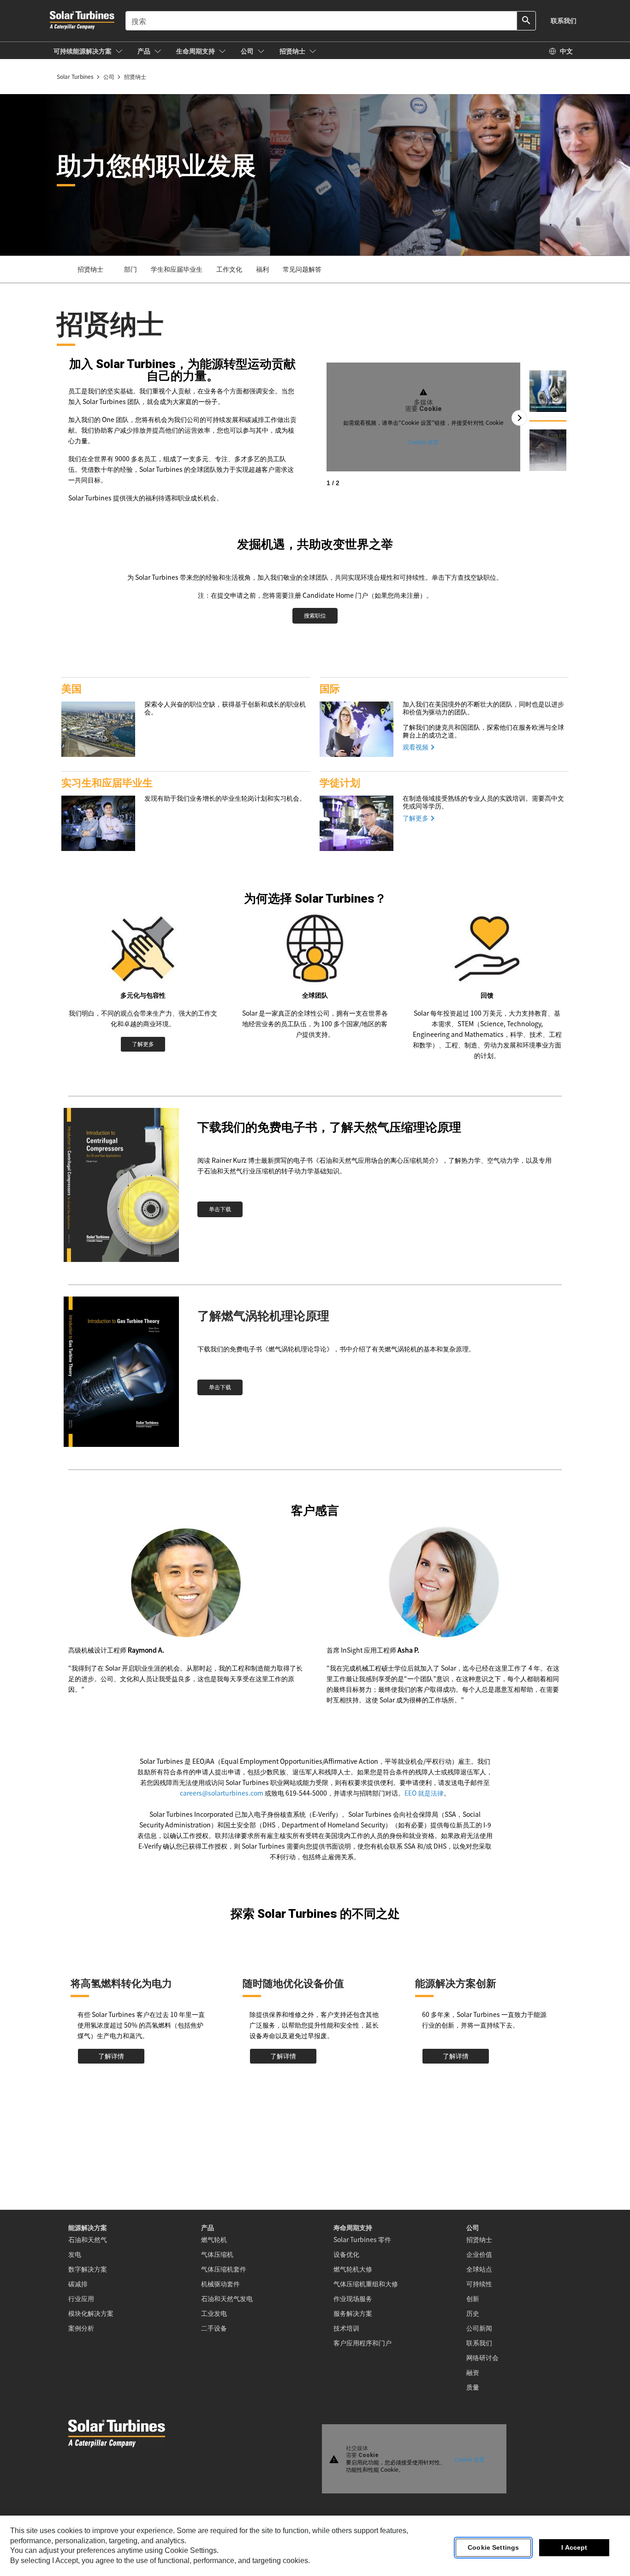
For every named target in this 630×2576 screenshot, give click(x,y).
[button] (88, 51)
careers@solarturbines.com (222, 1793)
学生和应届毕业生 (177, 269)
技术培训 (346, 2328)
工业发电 (214, 2313)
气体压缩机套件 (224, 2269)
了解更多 (416, 818)
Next (519, 418)
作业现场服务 (353, 2298)
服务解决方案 (353, 2313)
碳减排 (78, 2284)
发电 (75, 2254)
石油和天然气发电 (227, 2298)
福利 (262, 269)
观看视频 (416, 747)
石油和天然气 (88, 2239)
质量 (473, 2387)
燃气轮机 (214, 2239)
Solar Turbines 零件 (362, 2239)
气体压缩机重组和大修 (366, 2284)
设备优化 (346, 2254)
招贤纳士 (479, 2239)
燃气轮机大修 (353, 2269)
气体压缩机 (217, 2254)
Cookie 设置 (423, 442)
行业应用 (81, 2298)
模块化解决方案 (91, 2313)
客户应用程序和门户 (363, 2343)
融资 (473, 2372)
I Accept (574, 2548)
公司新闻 (479, 2328)
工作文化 (229, 269)
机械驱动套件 (220, 2284)
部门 (131, 269)
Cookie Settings (493, 2548)
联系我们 (479, 2343)
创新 (473, 2298)
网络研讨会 (482, 2357)
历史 (473, 2313)
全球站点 (479, 2269)
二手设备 (214, 2328)
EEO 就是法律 (424, 1793)
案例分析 (81, 2328)
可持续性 (479, 2284)
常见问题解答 (302, 269)
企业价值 (479, 2254)
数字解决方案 (88, 2269)
